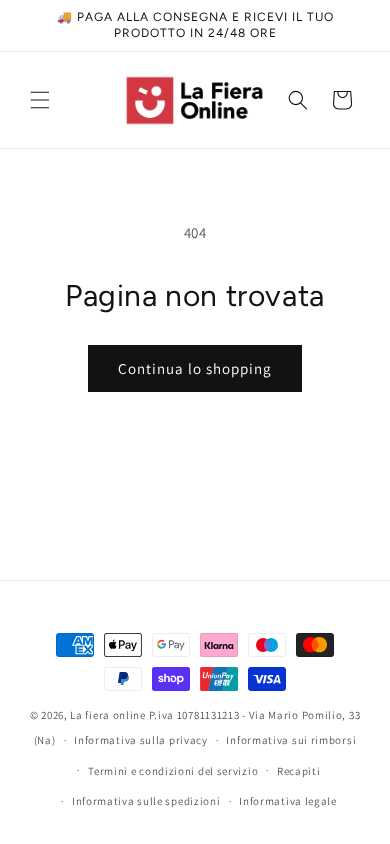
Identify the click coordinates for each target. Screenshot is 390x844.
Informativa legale (288, 801)
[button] (40, 100)
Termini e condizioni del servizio (173, 771)
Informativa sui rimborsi (291, 740)
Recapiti (299, 771)
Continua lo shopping (195, 368)
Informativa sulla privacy (141, 740)
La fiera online (108, 715)
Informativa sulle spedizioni (146, 801)
